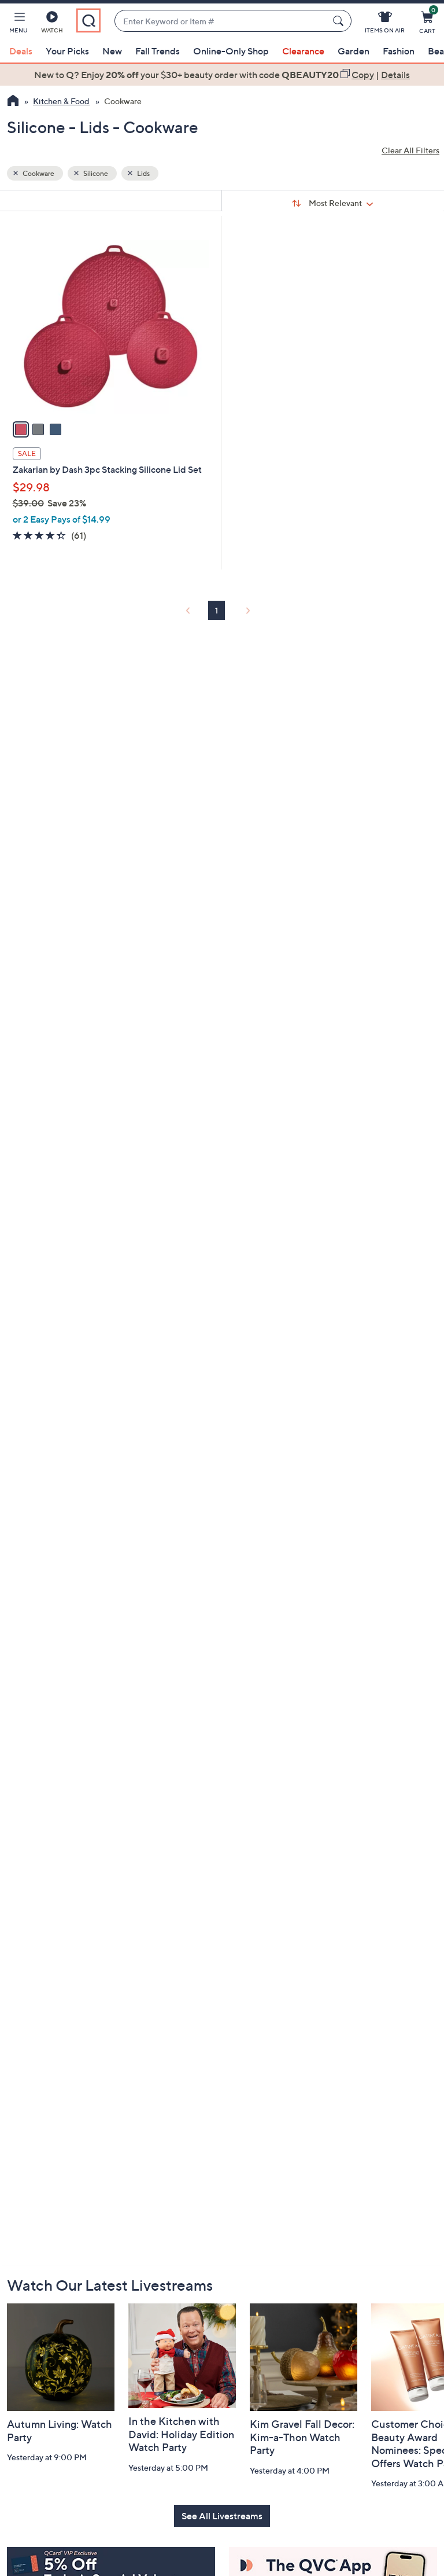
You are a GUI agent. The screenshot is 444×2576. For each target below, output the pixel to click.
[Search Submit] (340, 21)
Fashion (399, 51)
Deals (21, 51)
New (112, 51)
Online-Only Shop (231, 51)
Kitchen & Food (61, 101)
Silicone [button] (95, 173)
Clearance (303, 51)
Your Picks (67, 51)
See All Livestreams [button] (222, 2516)
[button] (18, 24)
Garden (354, 51)
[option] (222, 75)
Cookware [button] (38, 173)
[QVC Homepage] (13, 102)
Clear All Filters (410, 150)
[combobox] (221, 21)
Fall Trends (158, 51)
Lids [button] (143, 173)
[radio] (21, 429)
